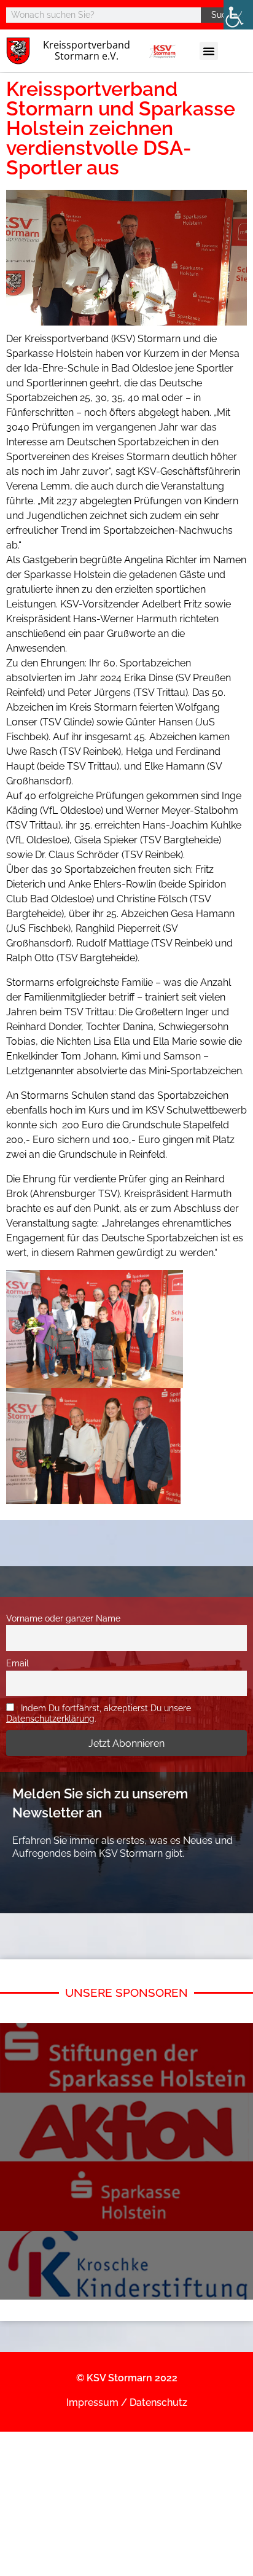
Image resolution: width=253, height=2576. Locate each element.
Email (18, 1663)
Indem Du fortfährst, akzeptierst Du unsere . (99, 1713)
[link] (238, 15)
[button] (209, 51)
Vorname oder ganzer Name (63, 1618)
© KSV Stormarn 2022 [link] (127, 2378)
